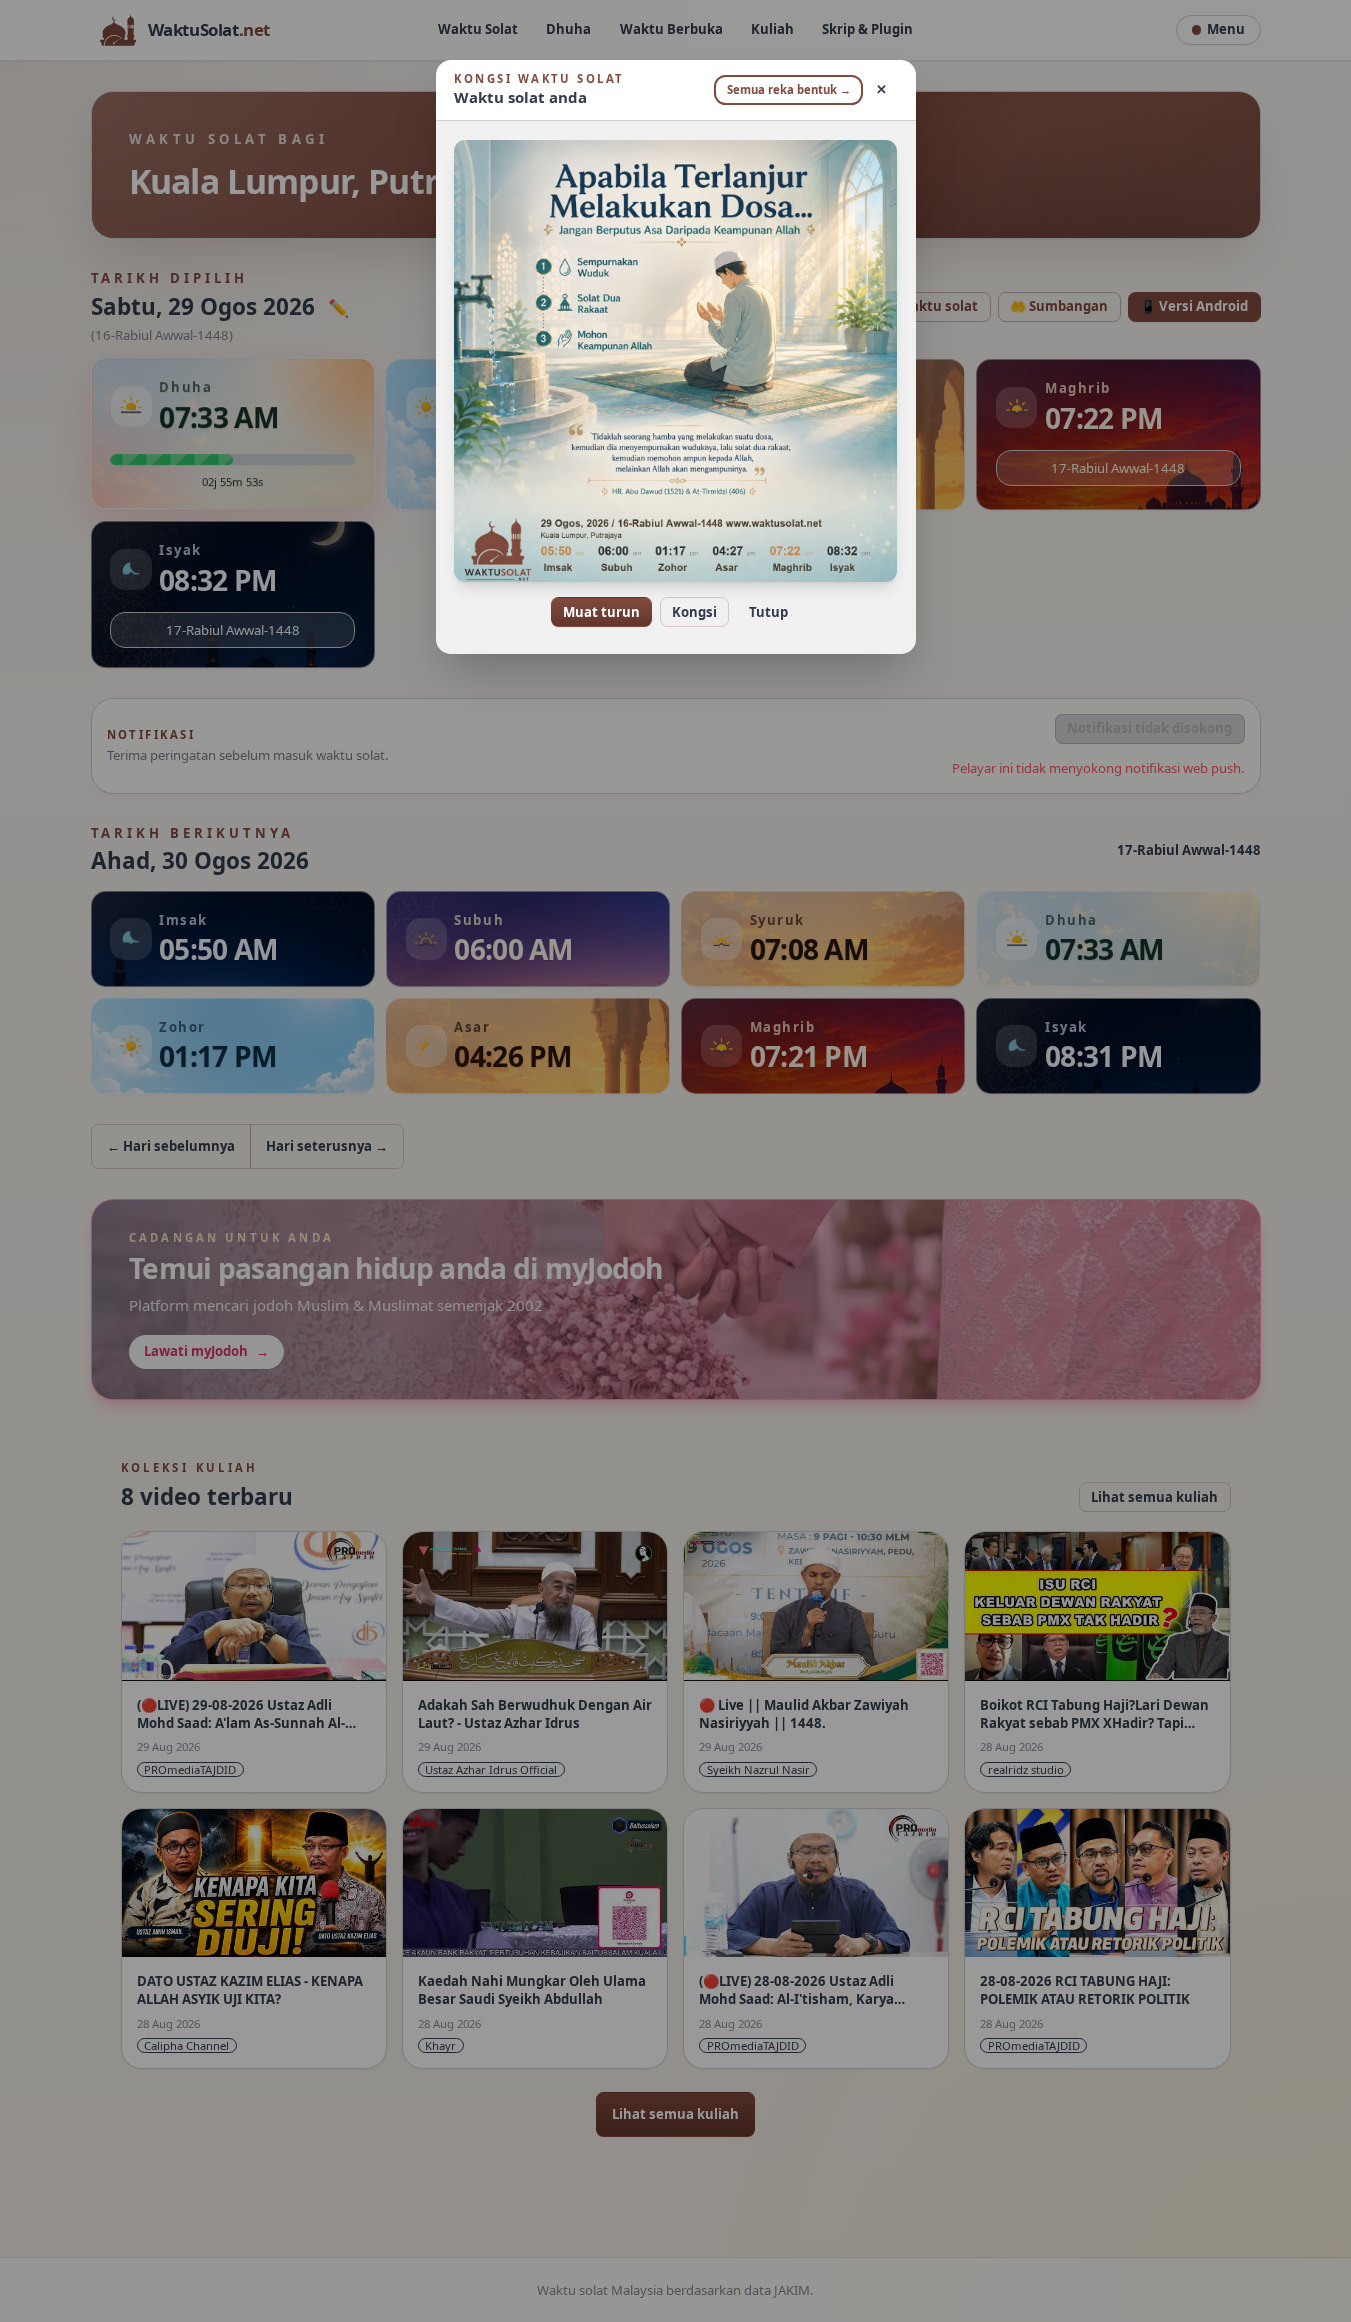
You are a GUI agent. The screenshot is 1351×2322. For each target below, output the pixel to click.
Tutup (768, 612)
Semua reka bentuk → (789, 89)
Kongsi (694, 612)
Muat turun (601, 612)
